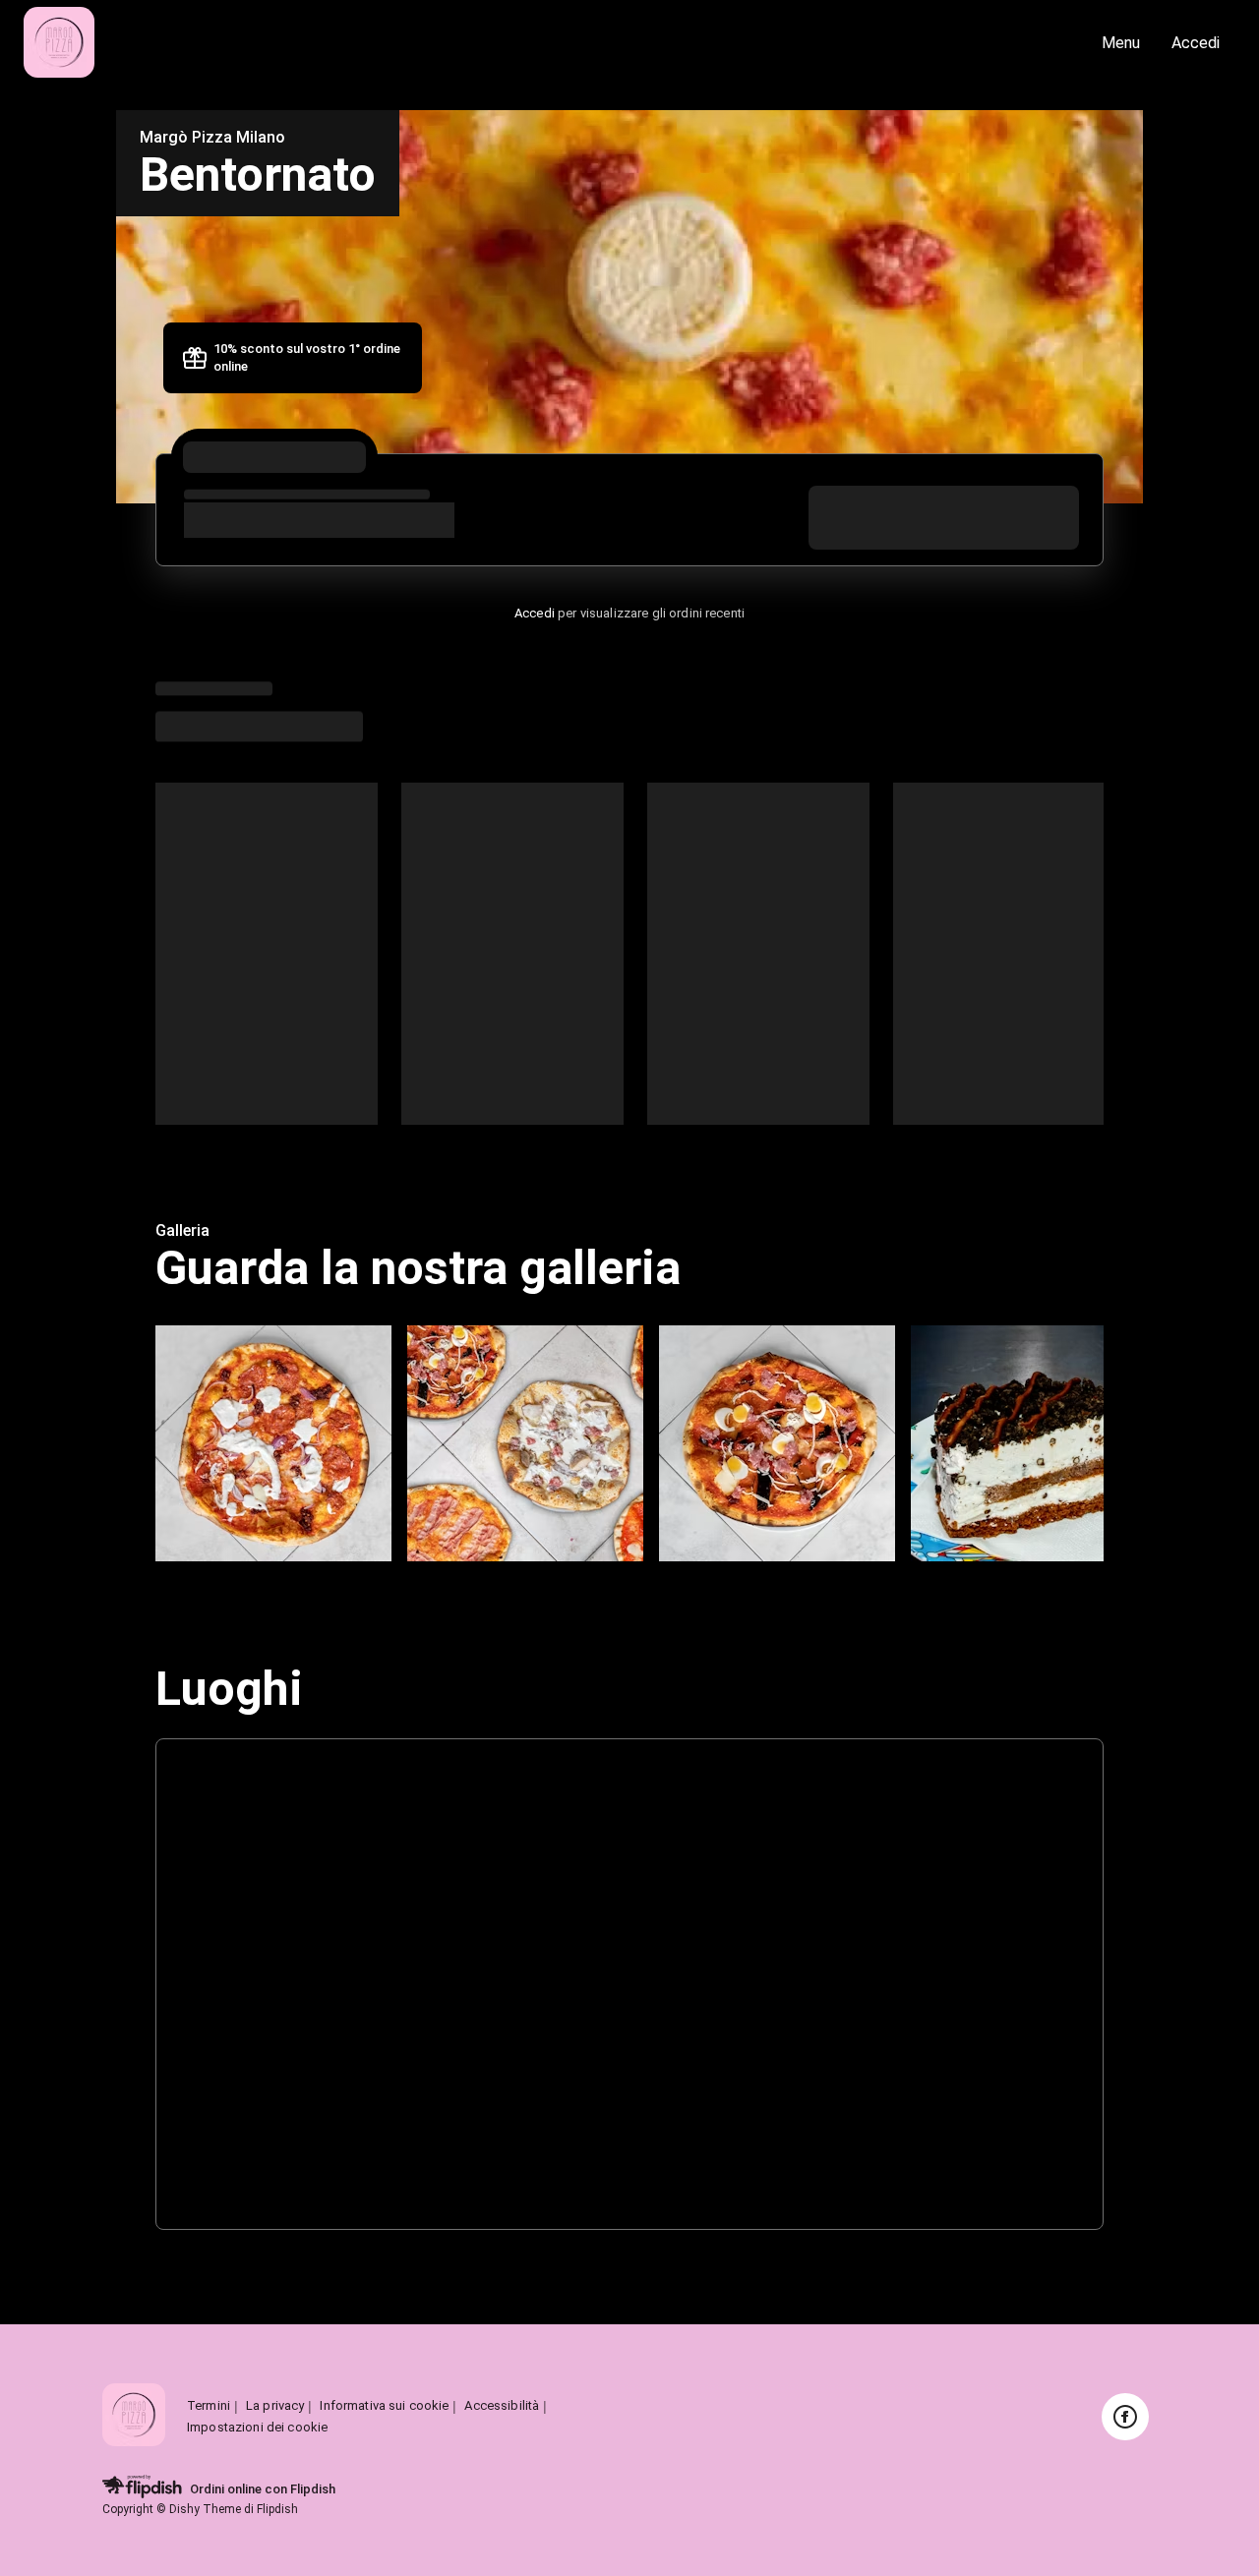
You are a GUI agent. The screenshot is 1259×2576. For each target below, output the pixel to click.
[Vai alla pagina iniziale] (490, 44)
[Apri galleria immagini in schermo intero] (273, 1443)
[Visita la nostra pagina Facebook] (1125, 2417)
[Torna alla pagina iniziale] (134, 2416)
